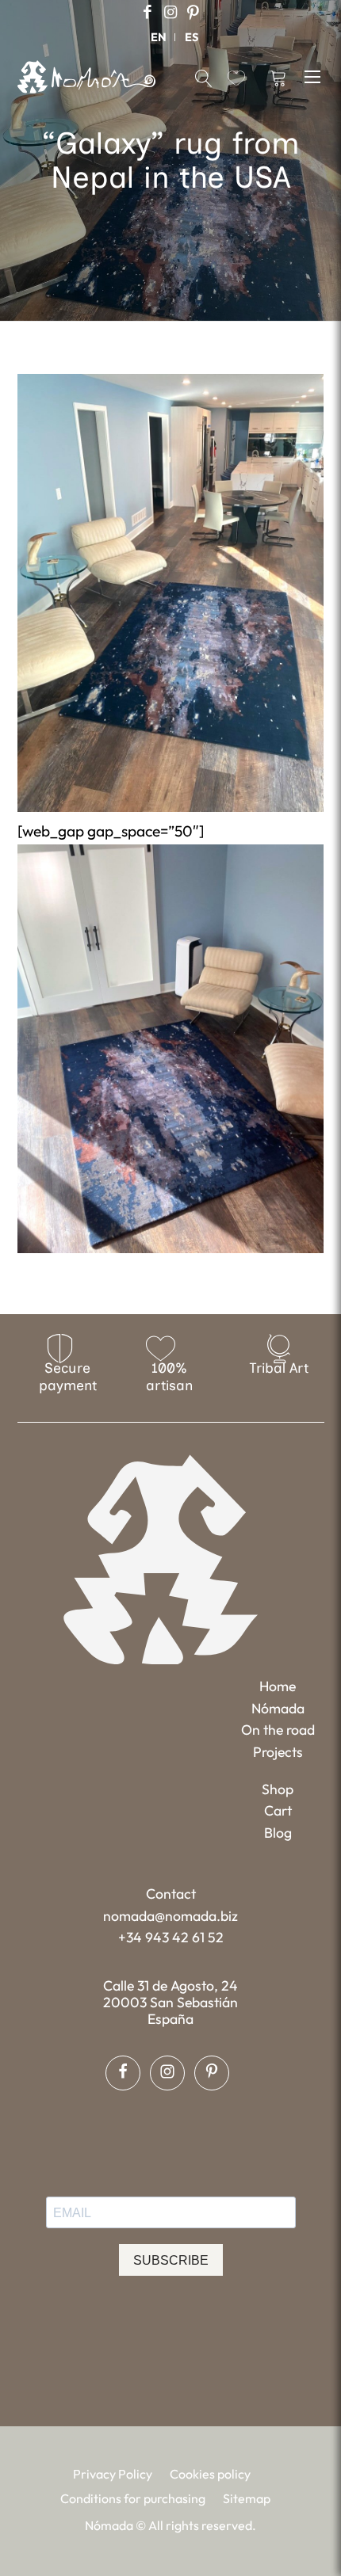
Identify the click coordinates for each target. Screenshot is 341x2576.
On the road (278, 1730)
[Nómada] (86, 77)
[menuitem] (159, 37)
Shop (278, 1789)
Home (278, 1686)
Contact (171, 1894)
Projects (278, 1752)
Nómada (278, 1708)
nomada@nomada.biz (170, 1916)
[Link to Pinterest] (193, 12)
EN (159, 37)
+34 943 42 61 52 (171, 1937)
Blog (278, 1833)
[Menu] (314, 76)
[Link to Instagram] (170, 12)
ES (192, 37)
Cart (278, 1810)
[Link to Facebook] (148, 12)
